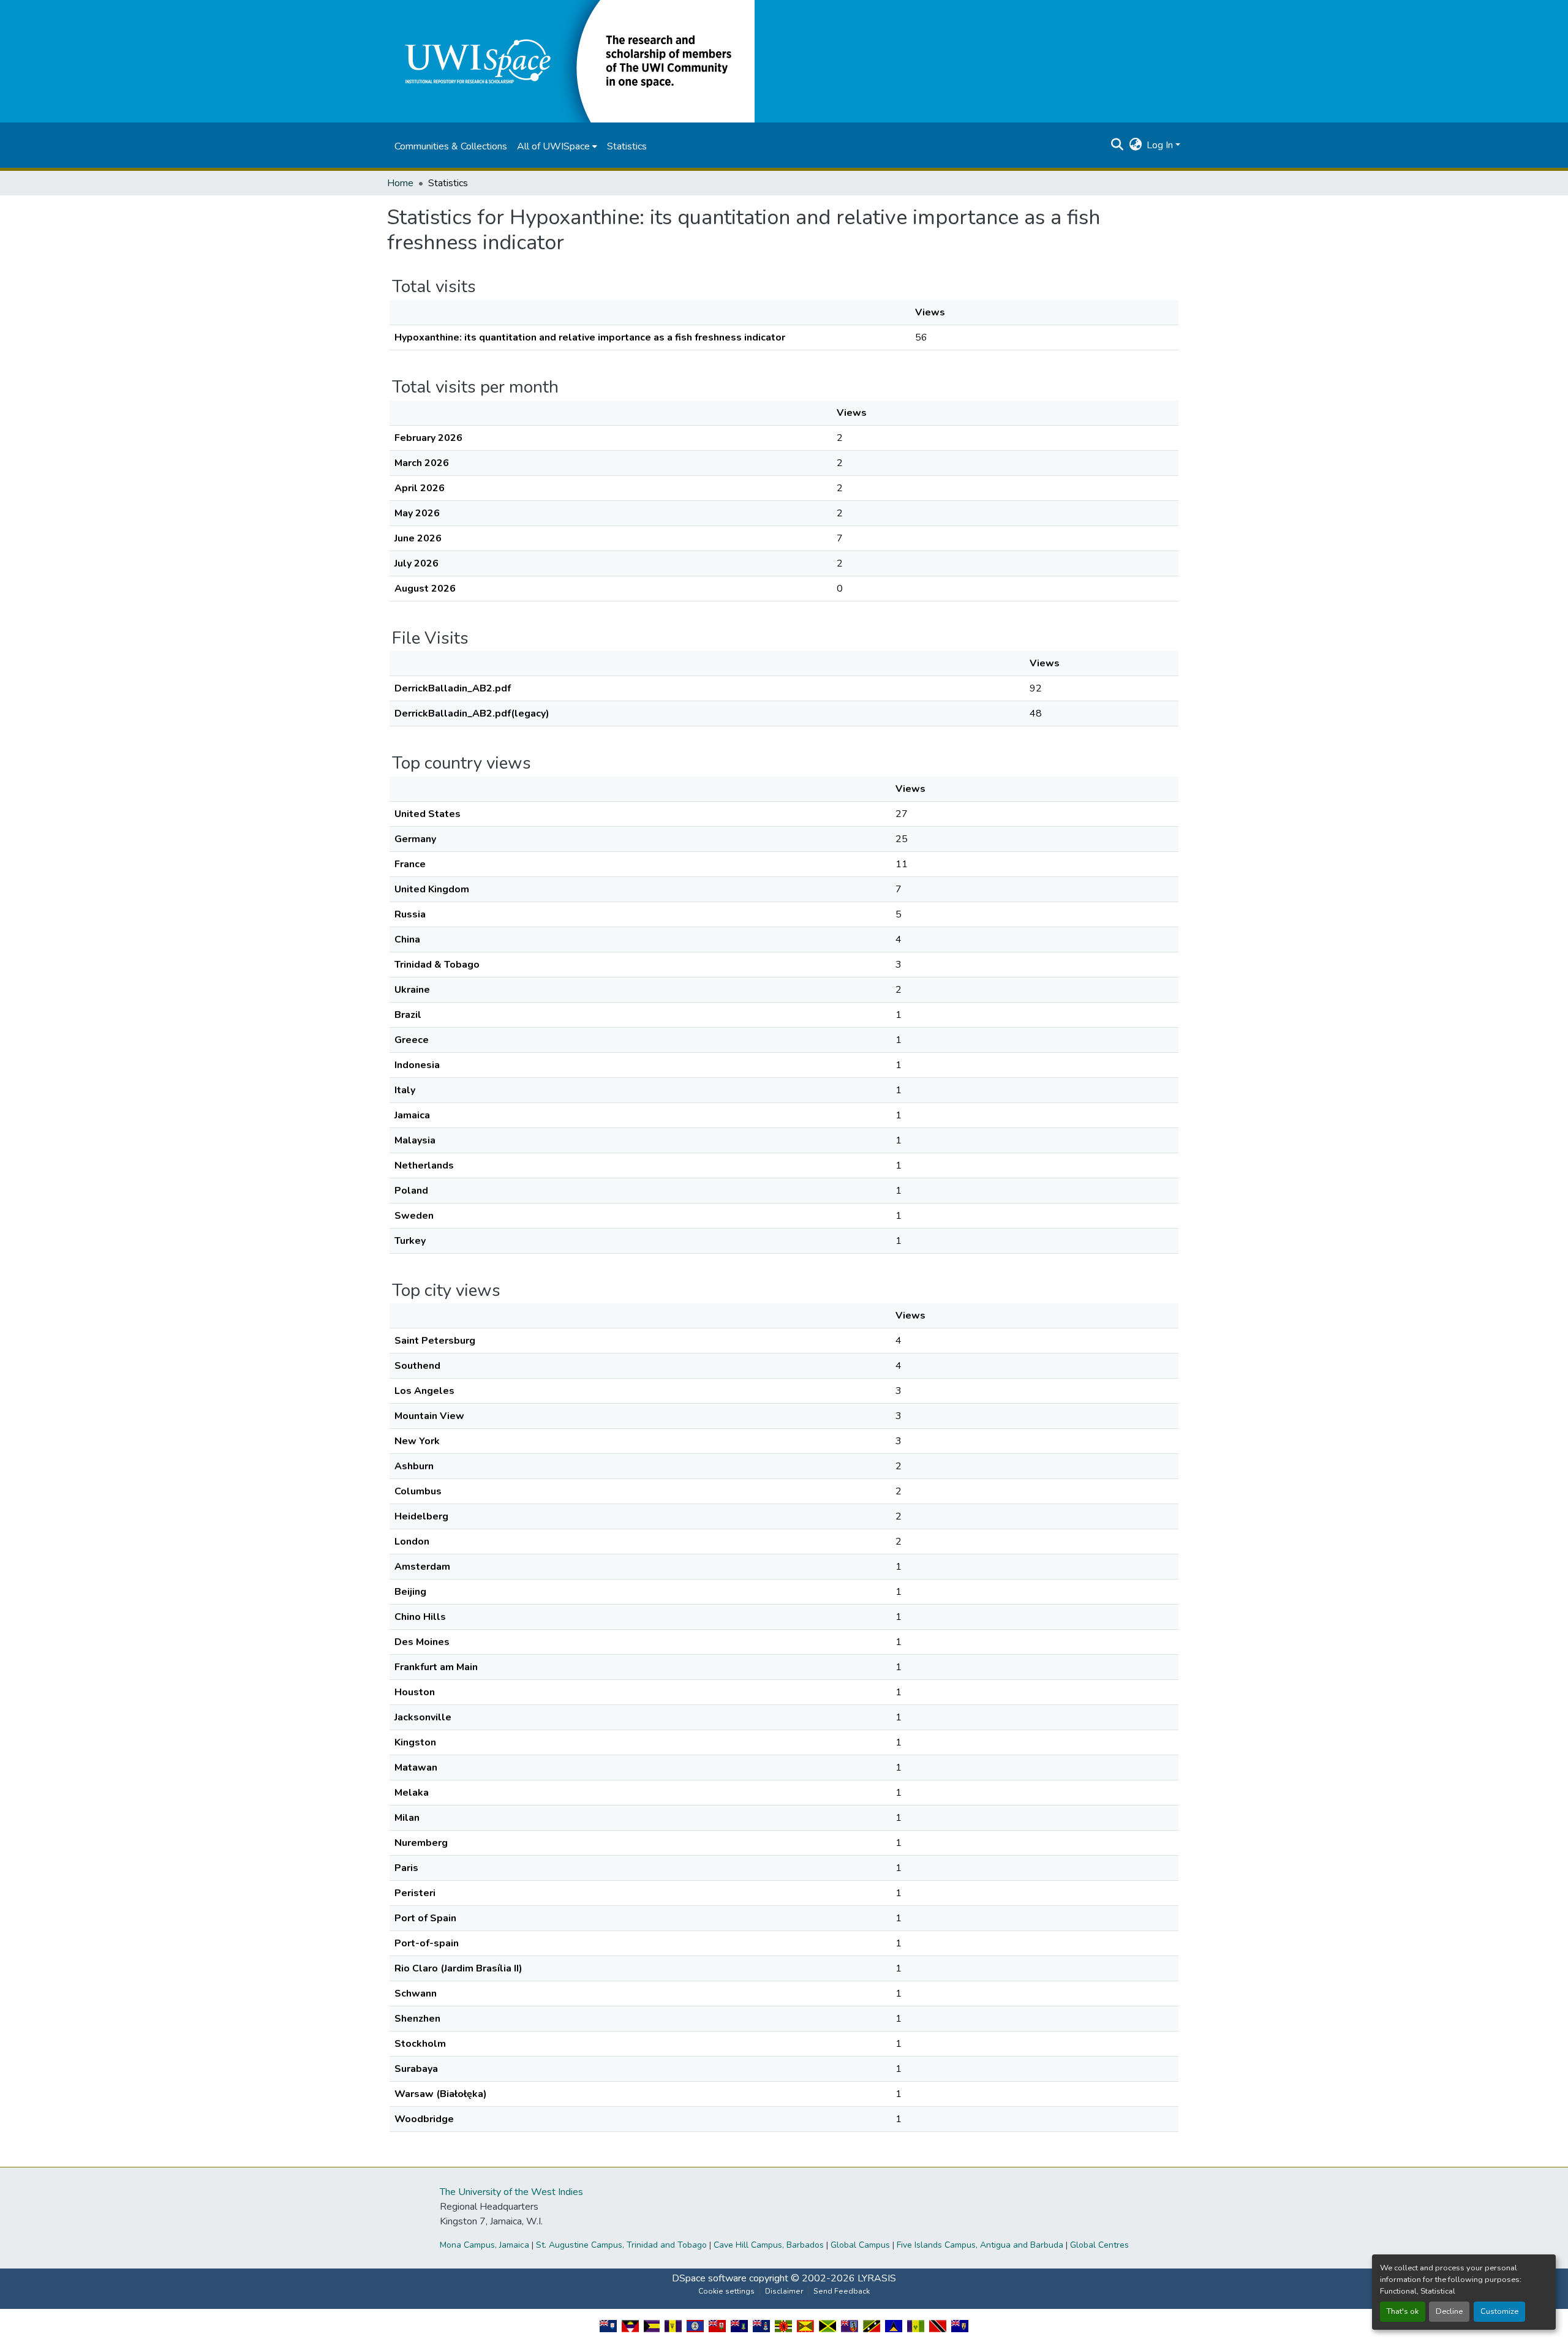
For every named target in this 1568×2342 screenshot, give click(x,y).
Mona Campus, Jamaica (484, 2245)
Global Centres (1099, 2245)
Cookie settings (726, 2291)
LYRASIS (877, 2278)
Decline (1449, 2311)
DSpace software (709, 2278)
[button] (571, 61)
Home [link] (400, 183)
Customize (1499, 2311)
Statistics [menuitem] (627, 146)
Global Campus (860, 2245)
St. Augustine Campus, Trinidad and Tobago (621, 2245)
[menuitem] (557, 146)
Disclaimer (784, 2291)
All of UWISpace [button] (553, 146)
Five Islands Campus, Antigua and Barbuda (980, 2245)
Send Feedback (842, 2291)
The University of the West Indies (511, 2192)
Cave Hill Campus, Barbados (769, 2245)
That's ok (1403, 2311)
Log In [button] (1161, 145)
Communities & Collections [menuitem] (451, 146)
